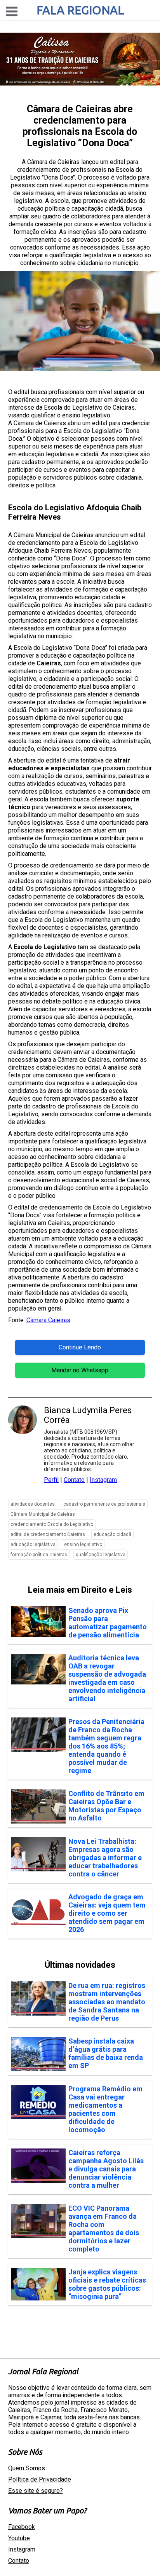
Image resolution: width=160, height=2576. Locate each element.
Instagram (103, 1480)
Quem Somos (27, 2468)
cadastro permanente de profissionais (104, 1504)
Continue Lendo (80, 1347)
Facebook (22, 2527)
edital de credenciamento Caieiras (48, 1534)
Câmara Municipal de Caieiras (43, 1514)
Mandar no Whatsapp (80, 1370)
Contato (74, 1480)
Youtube (19, 2538)
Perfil (51, 1480)
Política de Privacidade (40, 2479)
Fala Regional (80, 10)
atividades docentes (33, 1504)
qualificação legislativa (101, 1555)
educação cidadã (112, 1534)
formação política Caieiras (39, 1555)
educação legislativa (33, 1545)
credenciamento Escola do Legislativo (52, 1524)
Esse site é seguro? (36, 2491)
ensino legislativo (83, 1545)
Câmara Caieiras (48, 1320)
